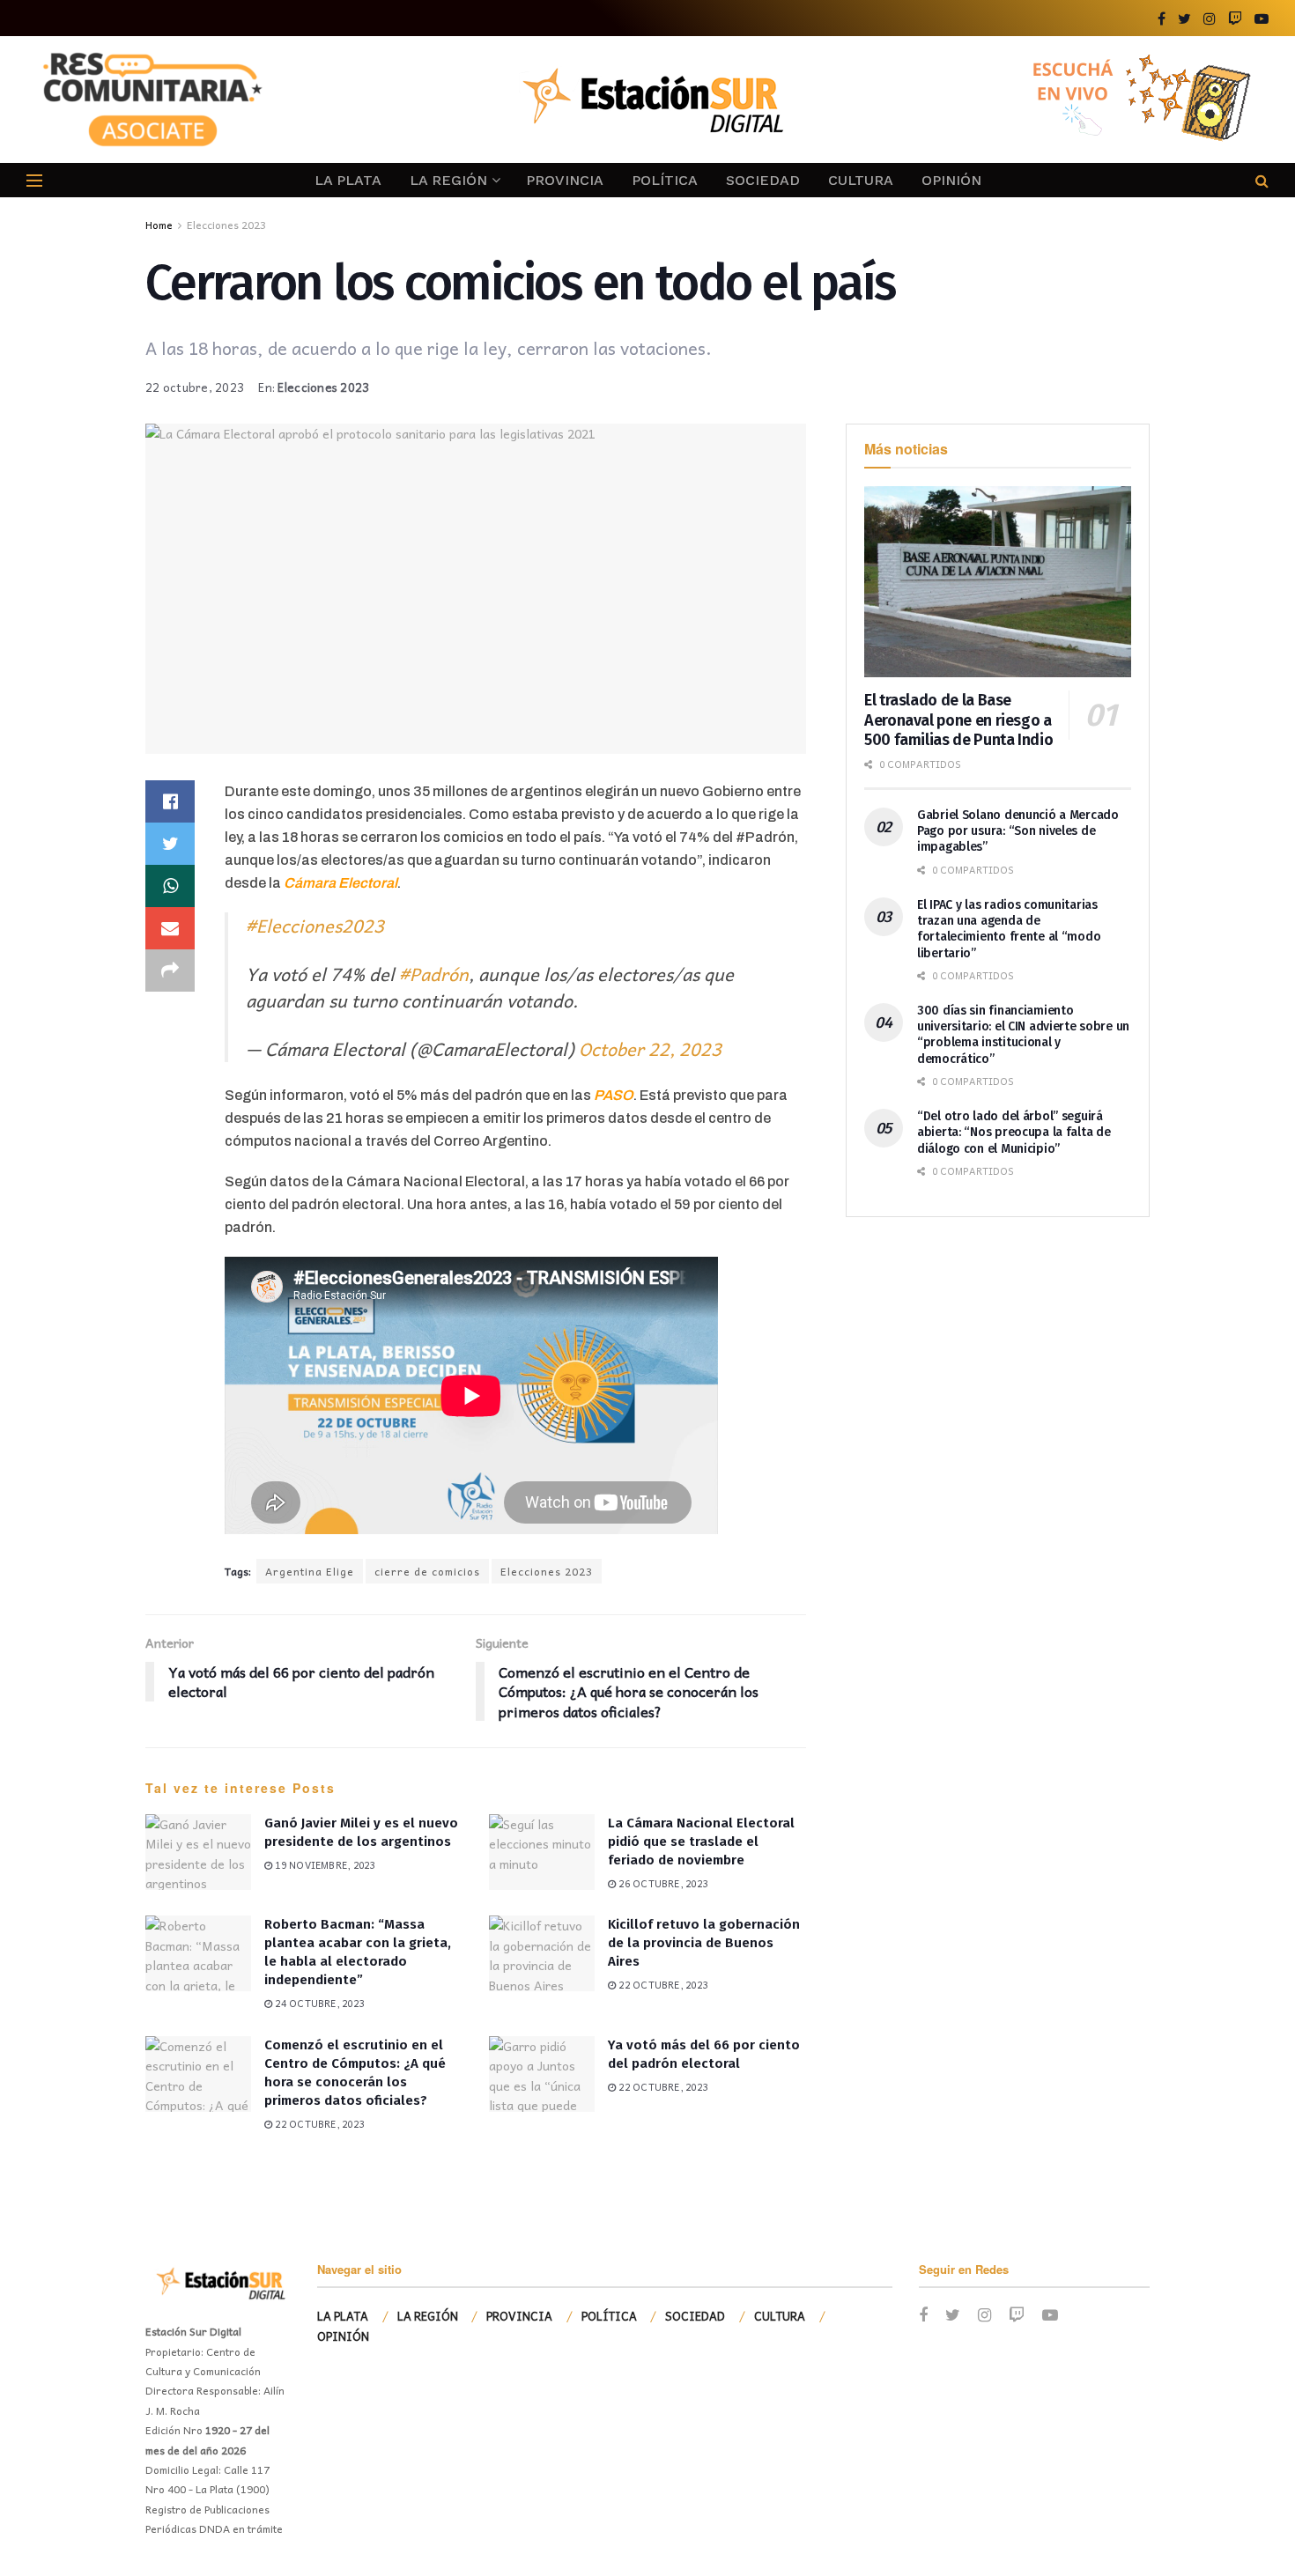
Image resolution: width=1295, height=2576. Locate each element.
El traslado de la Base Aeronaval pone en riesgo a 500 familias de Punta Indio (958, 720)
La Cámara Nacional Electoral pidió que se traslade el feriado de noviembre (701, 1842)
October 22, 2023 (650, 1049)
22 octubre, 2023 (195, 387)
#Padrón (434, 974)
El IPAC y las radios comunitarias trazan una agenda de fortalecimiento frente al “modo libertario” (1009, 929)
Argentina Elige (310, 1571)
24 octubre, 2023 (318, 2003)
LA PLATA (348, 180)
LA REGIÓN (448, 180)
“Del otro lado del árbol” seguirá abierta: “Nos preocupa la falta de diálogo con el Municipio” (1014, 1132)
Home (159, 225)
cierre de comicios (427, 1571)
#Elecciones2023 (315, 926)
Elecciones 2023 (226, 225)
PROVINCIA (565, 180)
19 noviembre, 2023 (323, 1865)
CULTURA (861, 180)
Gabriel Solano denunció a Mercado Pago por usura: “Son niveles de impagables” (1018, 831)
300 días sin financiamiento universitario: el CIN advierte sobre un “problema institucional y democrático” (1023, 1035)
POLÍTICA (665, 180)
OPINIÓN (951, 180)
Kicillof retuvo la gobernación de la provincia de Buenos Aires (704, 1943)
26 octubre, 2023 (662, 1883)
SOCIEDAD (763, 180)
